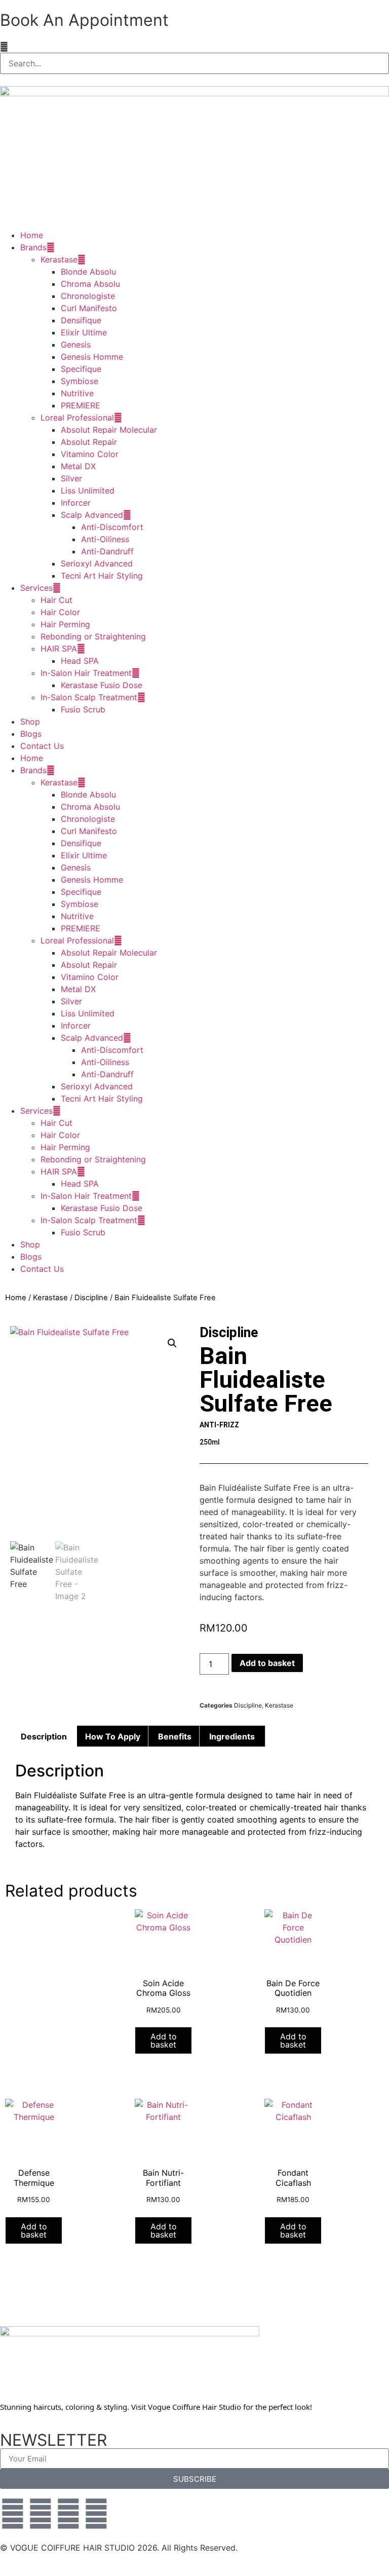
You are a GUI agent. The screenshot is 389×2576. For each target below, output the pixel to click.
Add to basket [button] (164, 2040)
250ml (210, 1442)
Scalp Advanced (92, 515)
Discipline (91, 1298)
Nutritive (77, 393)
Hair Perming (65, 624)
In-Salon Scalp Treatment (89, 697)
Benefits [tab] (175, 1736)
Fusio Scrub (83, 709)
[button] (194, 47)
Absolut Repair (89, 442)
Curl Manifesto (89, 308)
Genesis (76, 345)
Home (32, 235)
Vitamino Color (90, 454)
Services (36, 588)
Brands (33, 247)
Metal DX (78, 466)
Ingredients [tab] (232, 1736)
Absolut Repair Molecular (109, 430)
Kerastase (59, 259)
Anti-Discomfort (112, 527)
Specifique (81, 369)
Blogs (31, 734)
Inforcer (76, 503)
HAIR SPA (59, 649)
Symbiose (80, 381)
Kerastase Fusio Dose (102, 685)
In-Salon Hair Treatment (86, 673)
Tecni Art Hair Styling (102, 576)
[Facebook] (13, 2514)
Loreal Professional (77, 418)
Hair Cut (56, 600)
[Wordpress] (96, 2514)
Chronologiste (88, 296)
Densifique (81, 320)
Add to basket (267, 1663)
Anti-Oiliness (105, 539)
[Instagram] (68, 2514)
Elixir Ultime (84, 332)
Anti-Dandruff (107, 551)
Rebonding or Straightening (93, 636)
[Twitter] (41, 2514)
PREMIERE (81, 405)
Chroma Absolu (90, 284)
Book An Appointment (84, 20)
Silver (71, 478)
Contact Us (42, 746)
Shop (30, 722)
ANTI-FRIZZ (219, 1425)
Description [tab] (44, 1736)
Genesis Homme (92, 357)
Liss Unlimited (88, 490)
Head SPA (80, 661)
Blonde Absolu (88, 272)
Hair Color (60, 612)
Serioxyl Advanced (97, 563)
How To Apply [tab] (113, 1736)
